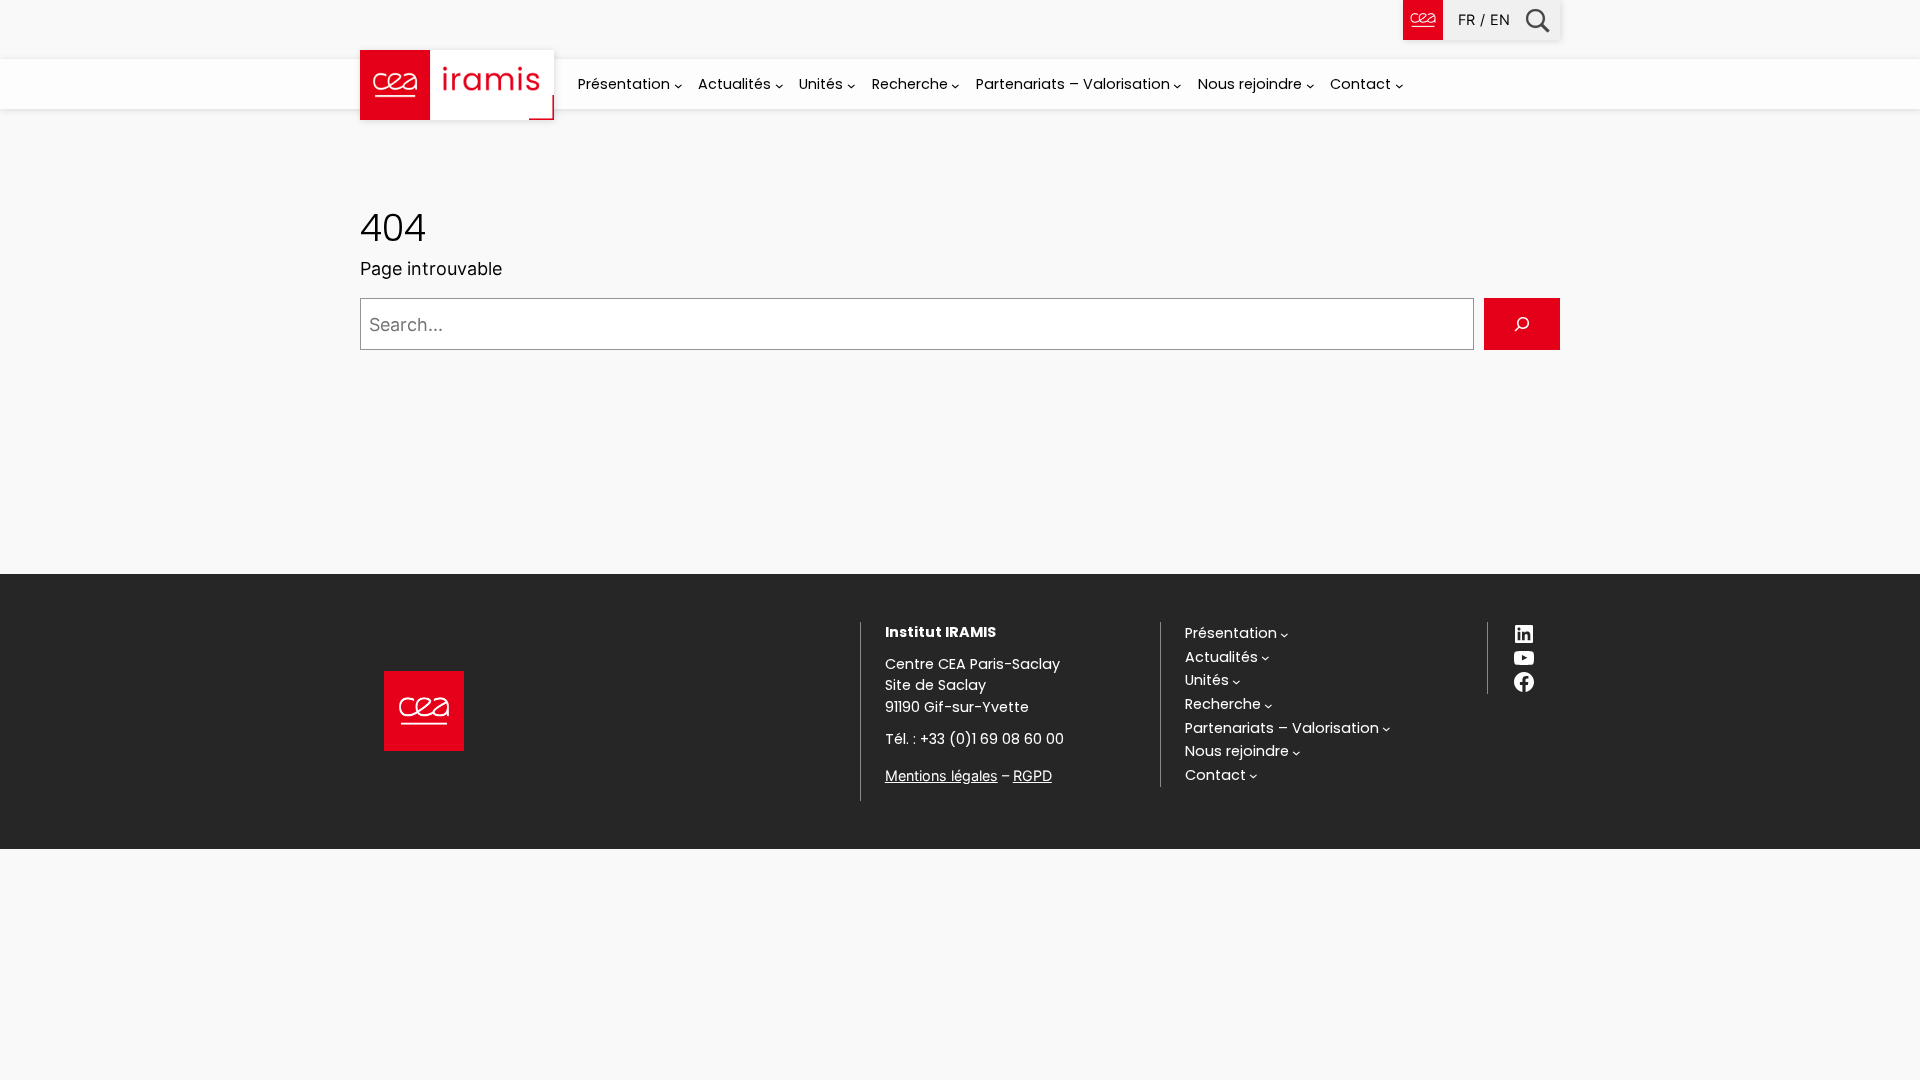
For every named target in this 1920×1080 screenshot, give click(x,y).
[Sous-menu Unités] (851, 85)
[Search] (1522, 324)
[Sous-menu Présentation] (678, 85)
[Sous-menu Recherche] (955, 85)
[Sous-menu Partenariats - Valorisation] (1177, 85)
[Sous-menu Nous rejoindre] (1310, 85)
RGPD (1032, 775)
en (1500, 19)
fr (1466, 19)
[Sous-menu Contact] (1399, 85)
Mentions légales (941, 775)
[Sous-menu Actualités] (779, 85)
